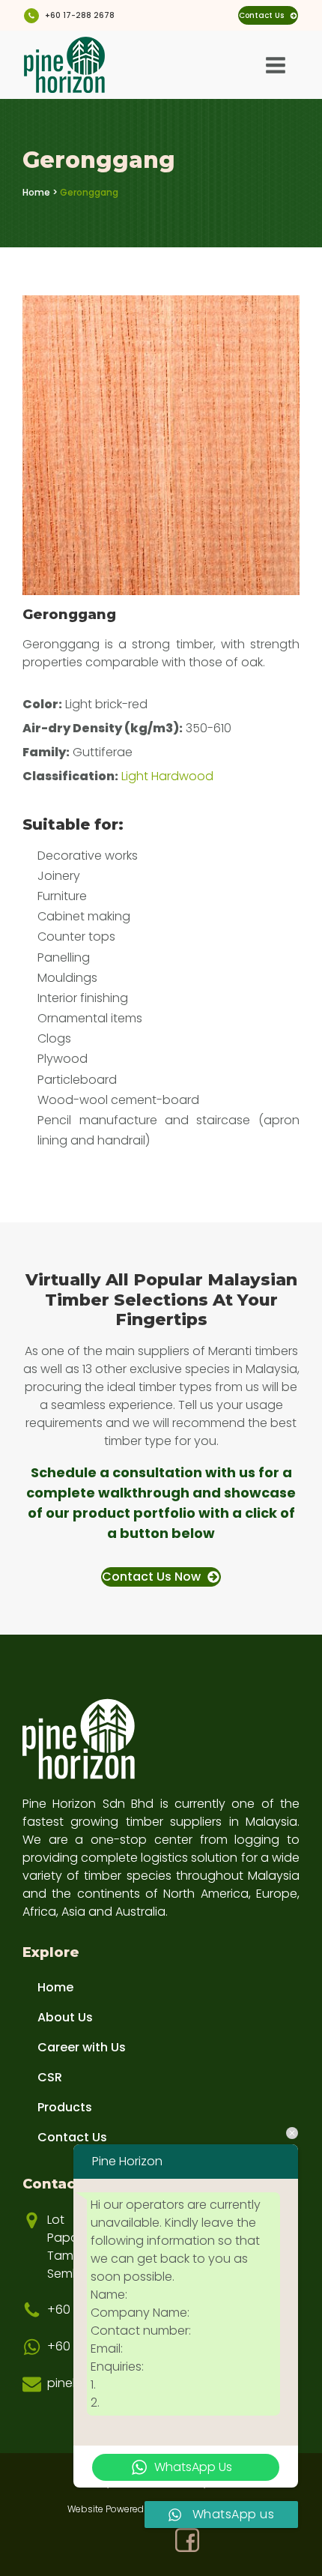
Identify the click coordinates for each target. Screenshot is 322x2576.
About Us (65, 2017)
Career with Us (82, 2047)
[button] (268, 15)
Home (36, 192)
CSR (50, 2077)
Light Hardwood (167, 776)
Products (65, 2107)
